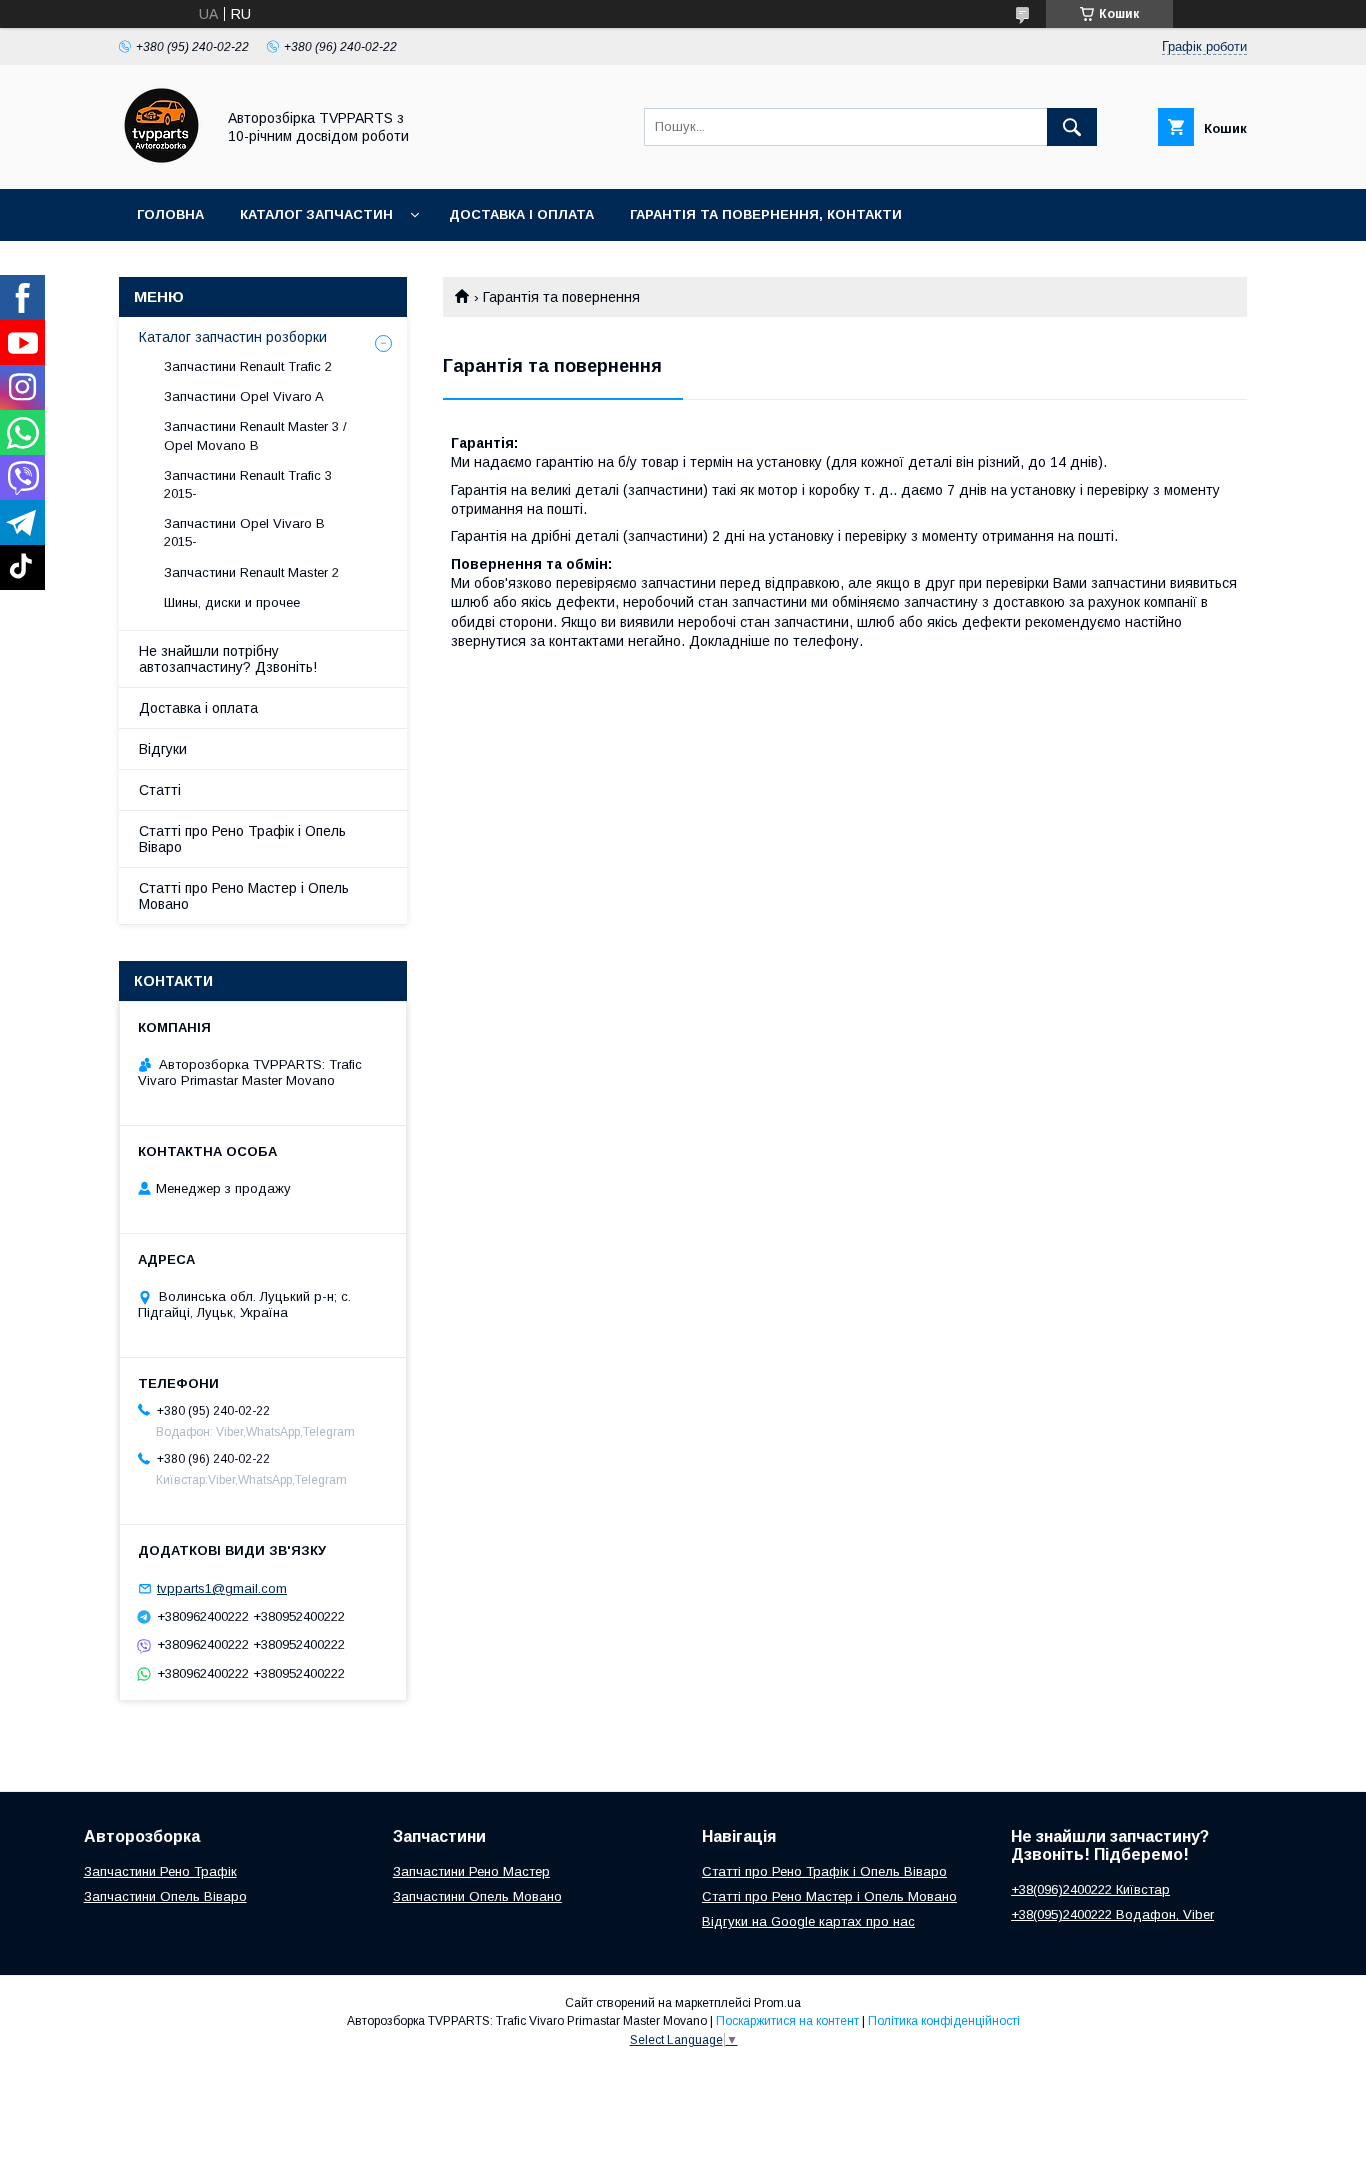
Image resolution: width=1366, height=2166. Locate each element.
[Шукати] (1072, 127)
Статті (160, 790)
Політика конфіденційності (944, 2021)
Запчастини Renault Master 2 (251, 572)
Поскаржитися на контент (787, 2021)
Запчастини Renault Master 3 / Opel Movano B (255, 435)
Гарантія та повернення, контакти (766, 214)
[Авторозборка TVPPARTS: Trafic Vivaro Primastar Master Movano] (161, 163)
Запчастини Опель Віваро (165, 1896)
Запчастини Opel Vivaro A (244, 396)
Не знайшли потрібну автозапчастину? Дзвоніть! (228, 659)
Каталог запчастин (316, 214)
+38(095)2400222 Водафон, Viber (1112, 1914)
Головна (170, 214)
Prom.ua (777, 2003)
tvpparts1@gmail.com (222, 1588)
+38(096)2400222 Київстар (1090, 1889)
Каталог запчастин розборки (233, 337)
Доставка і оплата (521, 214)
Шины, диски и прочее (232, 602)
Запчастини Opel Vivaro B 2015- (244, 532)
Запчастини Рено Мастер (471, 1871)
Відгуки (163, 749)
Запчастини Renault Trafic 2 (248, 366)
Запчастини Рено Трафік (160, 1871)
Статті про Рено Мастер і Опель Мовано (244, 896)
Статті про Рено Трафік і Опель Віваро (242, 839)
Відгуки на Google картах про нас (808, 1921)
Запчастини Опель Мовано (477, 1896)
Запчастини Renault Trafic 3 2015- (248, 484)
